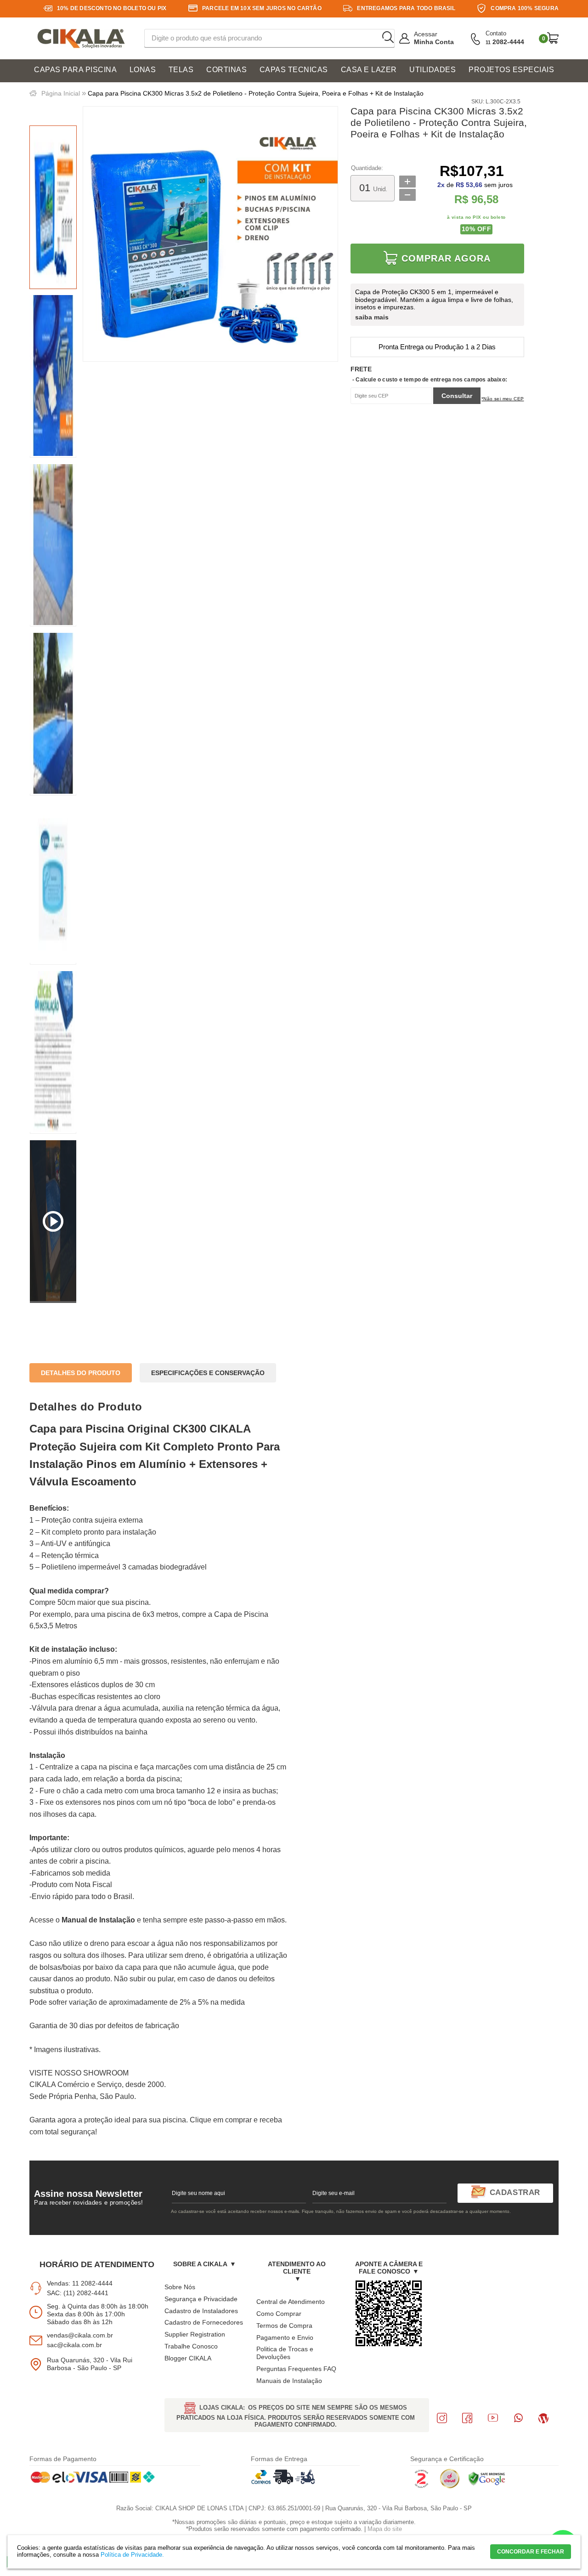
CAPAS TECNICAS (294, 70)
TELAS (181, 70)
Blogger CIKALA (188, 2358)
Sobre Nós (180, 2287)
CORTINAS (226, 70)
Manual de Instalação (98, 1920)
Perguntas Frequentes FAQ (296, 2369)
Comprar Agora (446, 258)
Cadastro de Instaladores (201, 2311)
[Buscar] (388, 38)
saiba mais (372, 317)
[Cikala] (81, 39)
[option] (53, 207)
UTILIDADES (433, 70)
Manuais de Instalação (289, 2381)
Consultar (457, 396)
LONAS (143, 70)
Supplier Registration (195, 2334)
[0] (553, 38)
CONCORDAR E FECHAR (531, 2552)
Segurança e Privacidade (201, 2299)
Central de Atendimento (291, 2302)
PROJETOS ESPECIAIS (511, 70)
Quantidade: (367, 168)
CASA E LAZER (369, 70)
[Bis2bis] (421, 2486)
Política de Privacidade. (132, 2555)
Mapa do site (385, 2529)
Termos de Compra (284, 2326)
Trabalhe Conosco (191, 2346)
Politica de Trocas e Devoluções (285, 2353)
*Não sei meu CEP (503, 399)
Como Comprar (279, 2314)
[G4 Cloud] (450, 2486)
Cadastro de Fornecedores (204, 2322)
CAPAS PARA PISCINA (75, 70)
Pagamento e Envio (285, 2337)
